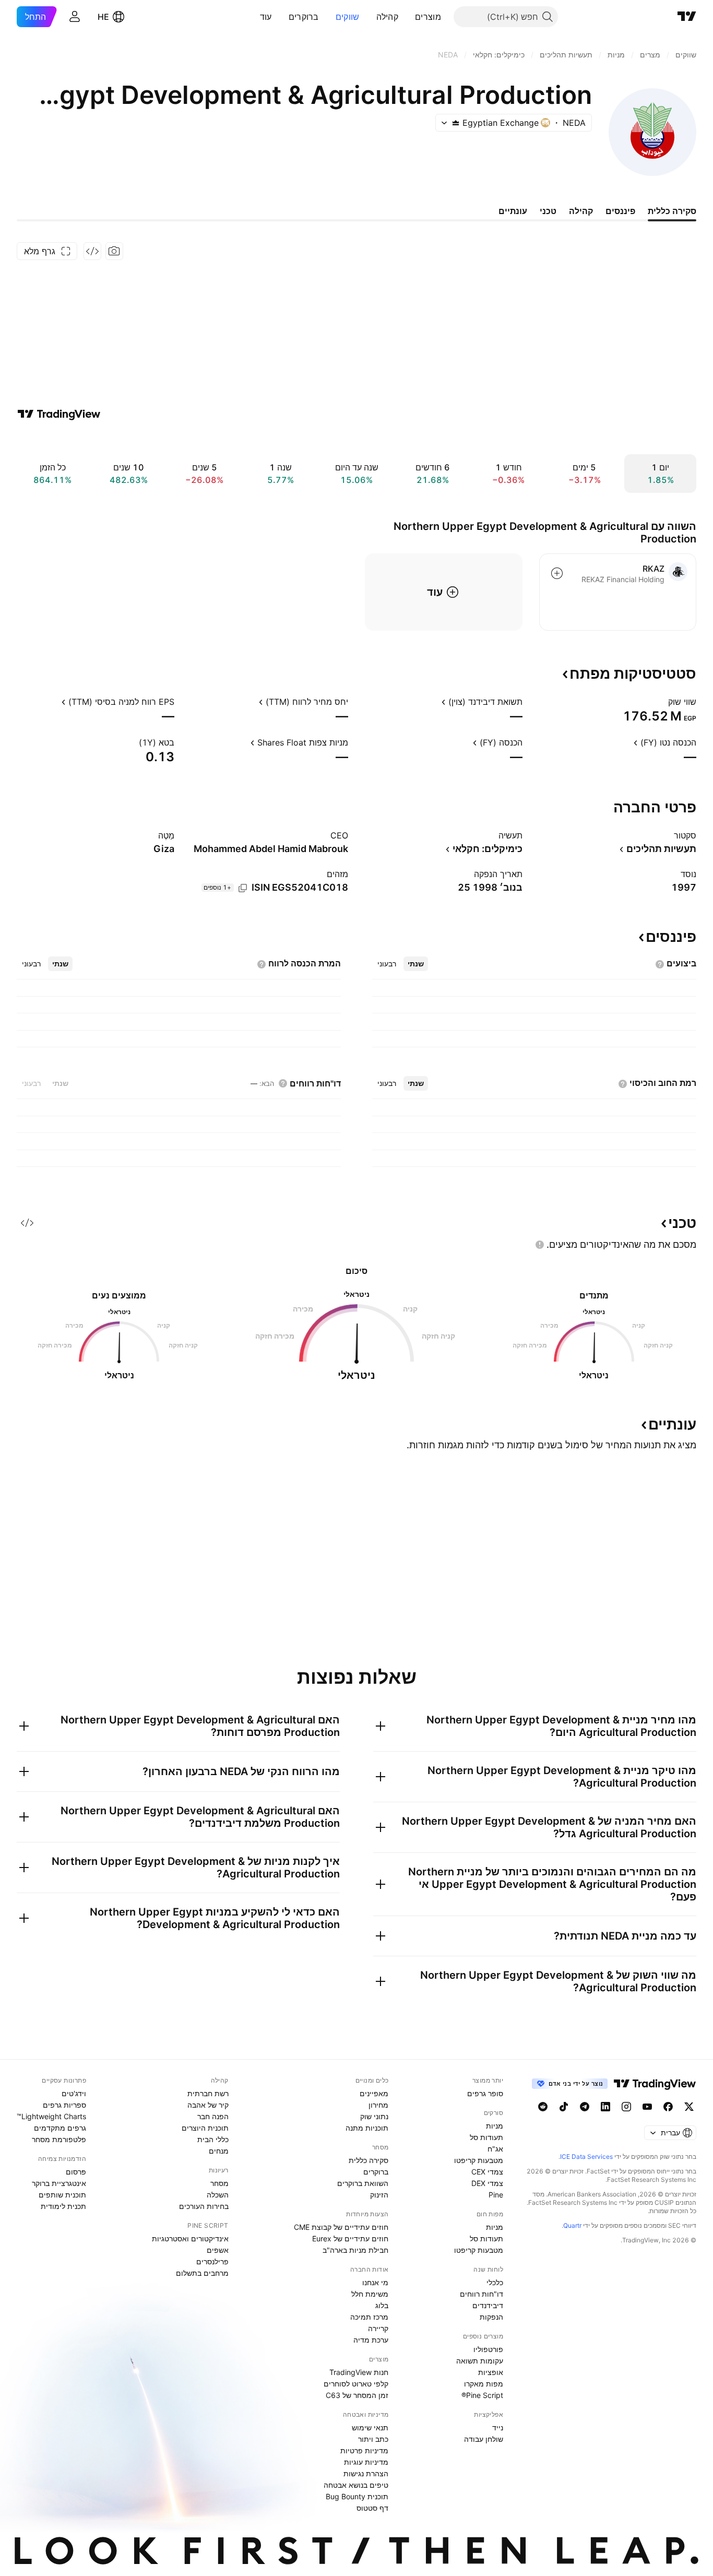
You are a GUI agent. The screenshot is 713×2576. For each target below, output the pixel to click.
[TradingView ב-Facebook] (668, 2107)
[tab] (416, 964)
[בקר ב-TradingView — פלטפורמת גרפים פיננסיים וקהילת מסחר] (59, 414)
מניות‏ (495, 2126)
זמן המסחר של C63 (357, 2395)
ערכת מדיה (371, 2340)
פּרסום (76, 2172)
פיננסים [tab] (620, 211)
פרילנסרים (212, 2261)
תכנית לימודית (63, 2206)
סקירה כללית (369, 2160)
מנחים (219, 2151)
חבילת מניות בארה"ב (355, 2250)
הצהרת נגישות (366, 2473)
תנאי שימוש (370, 2427)
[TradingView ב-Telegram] (585, 2107)
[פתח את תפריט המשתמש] (75, 17)
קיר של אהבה (208, 2105)
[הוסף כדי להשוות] (557, 573)
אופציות (491, 2372)
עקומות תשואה (480, 2361)
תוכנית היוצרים (205, 2128)
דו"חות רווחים (482, 2294)
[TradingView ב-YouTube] (647, 2107)
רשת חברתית (208, 2093)
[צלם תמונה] (114, 251)
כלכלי (495, 2282)
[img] (456, 123)
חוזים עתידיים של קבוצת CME (341, 2227)
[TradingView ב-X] (689, 2107)
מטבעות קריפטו (479, 2160)
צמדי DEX (487, 2183)
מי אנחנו (375, 2282)
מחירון (378, 2105)
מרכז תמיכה (369, 2317)
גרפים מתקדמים (60, 2128)
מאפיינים (374, 2093)
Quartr (572, 2225)
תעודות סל (486, 2137)
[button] (407, 17)
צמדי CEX (487, 2172)
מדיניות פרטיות (364, 2450)
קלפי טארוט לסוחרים (356, 2384)
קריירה (378, 2328)
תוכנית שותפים (62, 2195)
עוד (266, 17)
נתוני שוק (374, 2116)
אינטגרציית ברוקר (59, 2183)
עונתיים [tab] (513, 211)
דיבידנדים (488, 2305)
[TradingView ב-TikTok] (564, 2107)
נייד (498, 2427)
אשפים (218, 2250)
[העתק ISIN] (243, 888)
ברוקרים (304, 17)
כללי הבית (213, 2139)
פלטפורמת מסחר (59, 2139)
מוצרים (428, 17)
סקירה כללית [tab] (672, 211)
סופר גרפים (485, 2093)
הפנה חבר (213, 2116)
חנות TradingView (359, 2372)
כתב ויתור (373, 2439)
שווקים (348, 17)
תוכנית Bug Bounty (357, 2496)
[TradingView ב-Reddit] (543, 2107)
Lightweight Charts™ (51, 2116)
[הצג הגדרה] (661, 702)
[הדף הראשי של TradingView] (687, 17)
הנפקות (491, 2317)
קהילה (388, 17)
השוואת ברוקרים (363, 2183)
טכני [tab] (548, 211)
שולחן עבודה (484, 2439)
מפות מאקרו (484, 2384)
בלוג (382, 2305)
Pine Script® (482, 2395)
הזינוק (379, 2195)
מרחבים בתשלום (202, 2273)
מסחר (219, 2183)
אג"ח (495, 2149)
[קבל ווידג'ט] (92, 251)
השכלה (218, 2195)
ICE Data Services (586, 2156)
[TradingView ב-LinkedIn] (605, 2107)
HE (103, 17)
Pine (496, 2195)
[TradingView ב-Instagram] (626, 2107)
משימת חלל (370, 2294)
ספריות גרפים (64, 2105)
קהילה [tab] (581, 211)
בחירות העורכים (204, 2206)
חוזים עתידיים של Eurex (350, 2238)
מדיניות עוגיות (366, 2462)
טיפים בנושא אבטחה (356, 2485)
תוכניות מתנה (367, 2128)
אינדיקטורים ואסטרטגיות (190, 2238)
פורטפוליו (488, 2349)
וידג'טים (74, 2093)
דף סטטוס (372, 2508)
